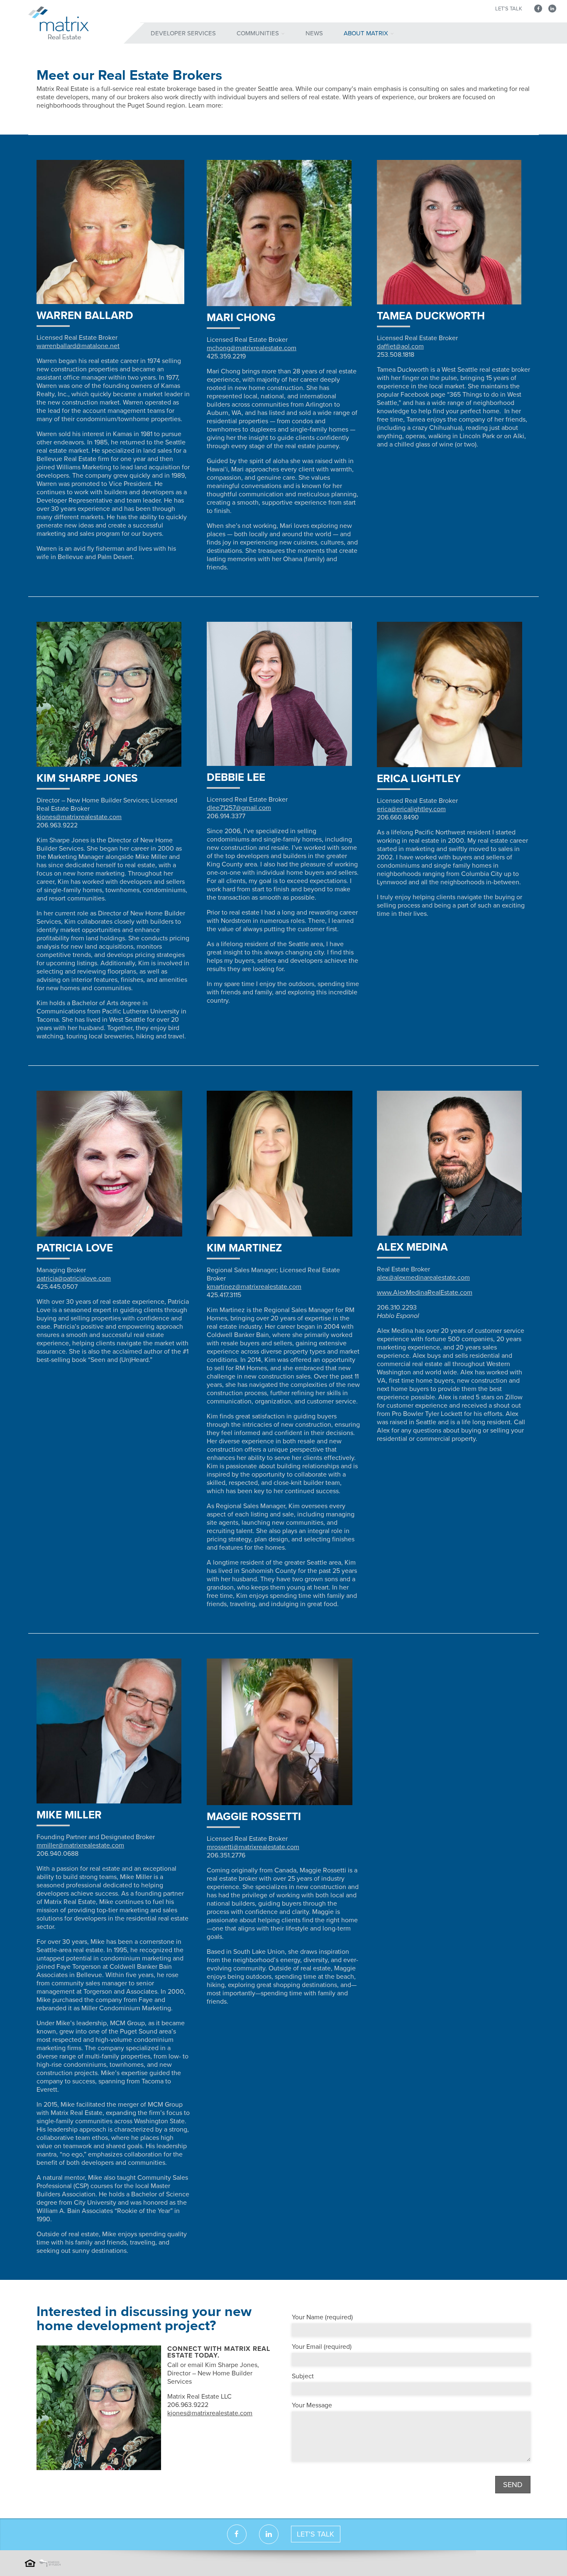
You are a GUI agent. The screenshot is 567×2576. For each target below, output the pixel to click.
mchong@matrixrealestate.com (252, 348)
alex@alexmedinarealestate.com (423, 1278)
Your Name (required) (322, 2317)
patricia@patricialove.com (74, 1278)
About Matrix (366, 33)
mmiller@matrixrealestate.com (80, 1845)
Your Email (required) (322, 2347)
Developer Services (183, 33)
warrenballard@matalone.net (78, 346)
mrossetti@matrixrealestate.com (253, 1847)
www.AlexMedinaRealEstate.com (425, 1293)
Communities (258, 33)
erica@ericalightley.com (411, 809)
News (314, 33)
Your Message (312, 2405)
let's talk (315, 2534)
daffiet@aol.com (400, 346)
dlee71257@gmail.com (239, 808)
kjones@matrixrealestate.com (79, 817)
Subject (303, 2376)
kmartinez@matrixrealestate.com (254, 1287)
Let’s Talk (509, 9)
